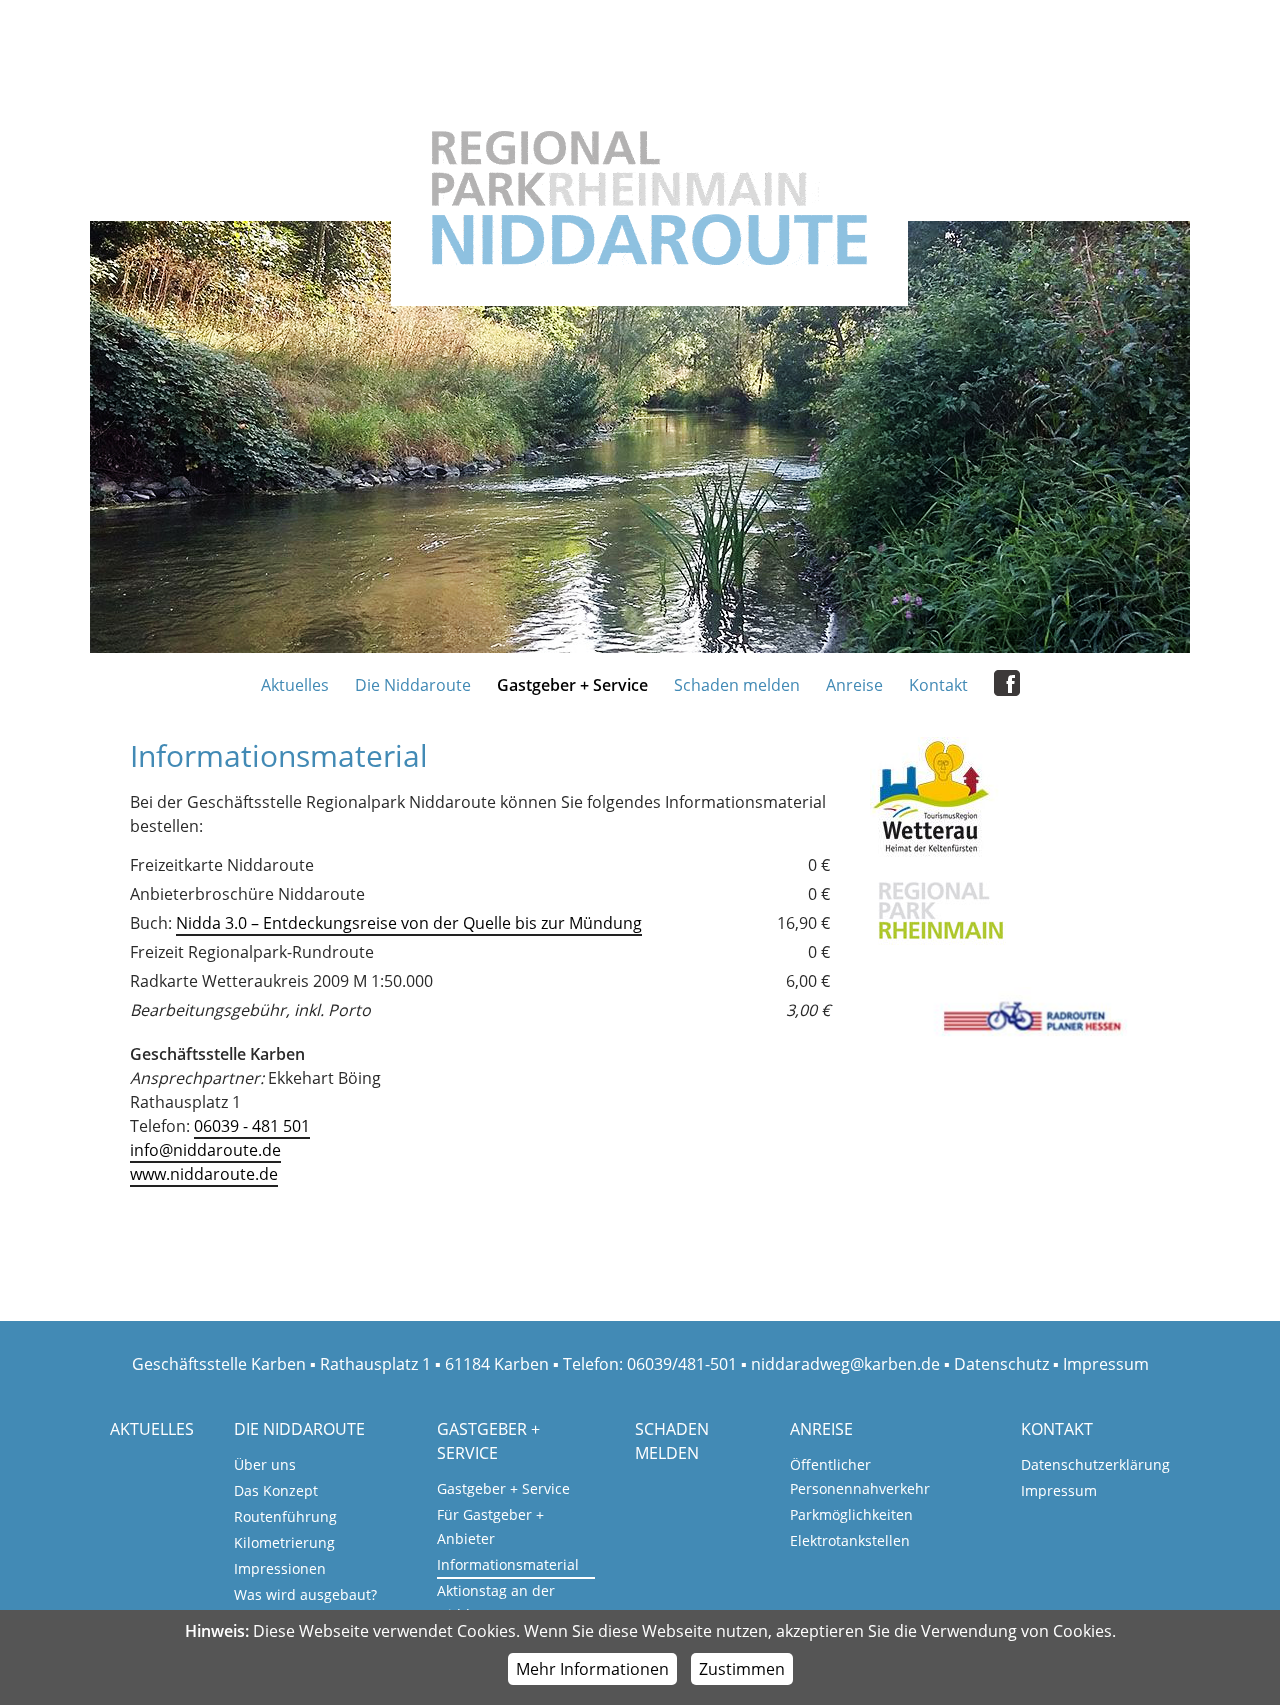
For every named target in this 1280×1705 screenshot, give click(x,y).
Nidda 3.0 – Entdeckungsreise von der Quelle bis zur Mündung (409, 923)
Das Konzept (276, 1490)
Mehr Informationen (592, 1669)
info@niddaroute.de (205, 1150)
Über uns (265, 1464)
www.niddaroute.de (204, 1174)
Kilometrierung (284, 1542)
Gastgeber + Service (572, 685)
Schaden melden (737, 685)
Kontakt (938, 685)
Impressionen (280, 1568)
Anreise (854, 685)
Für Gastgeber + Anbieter (490, 1526)
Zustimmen (742, 1669)
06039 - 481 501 (252, 1126)
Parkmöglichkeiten (851, 1514)
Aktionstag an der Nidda (496, 1602)
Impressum (1106, 1364)
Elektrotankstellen (850, 1540)
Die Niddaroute (413, 685)
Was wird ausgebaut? (305, 1594)
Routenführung (285, 1516)
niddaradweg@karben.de (845, 1364)
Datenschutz (1001, 1364)
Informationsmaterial (508, 1564)
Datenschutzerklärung (1095, 1464)
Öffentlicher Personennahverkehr (860, 1476)
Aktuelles (295, 685)
